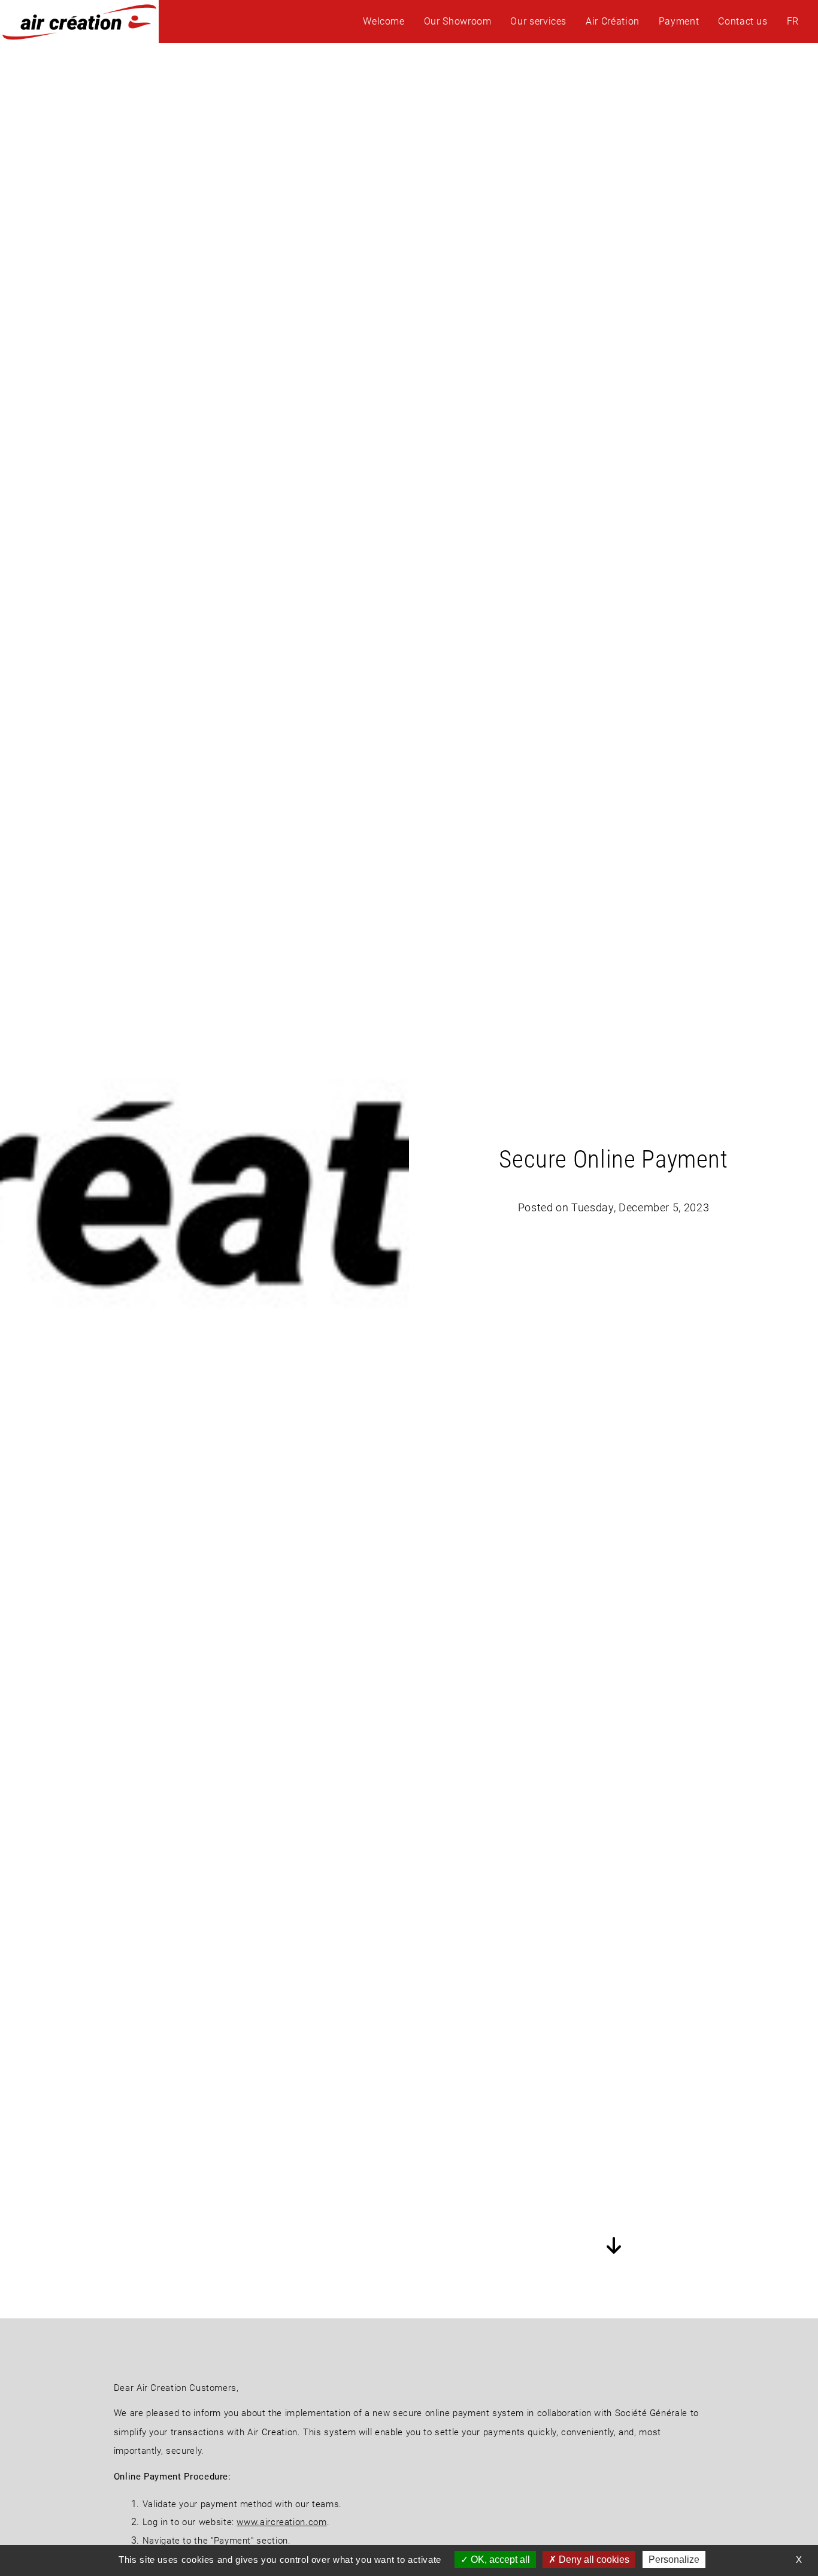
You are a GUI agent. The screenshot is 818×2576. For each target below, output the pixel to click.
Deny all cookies (593, 2560)
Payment (679, 21)
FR (793, 21)
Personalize (674, 2560)
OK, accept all (499, 2560)
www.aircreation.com (281, 2522)
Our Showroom (458, 21)
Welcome (384, 21)
